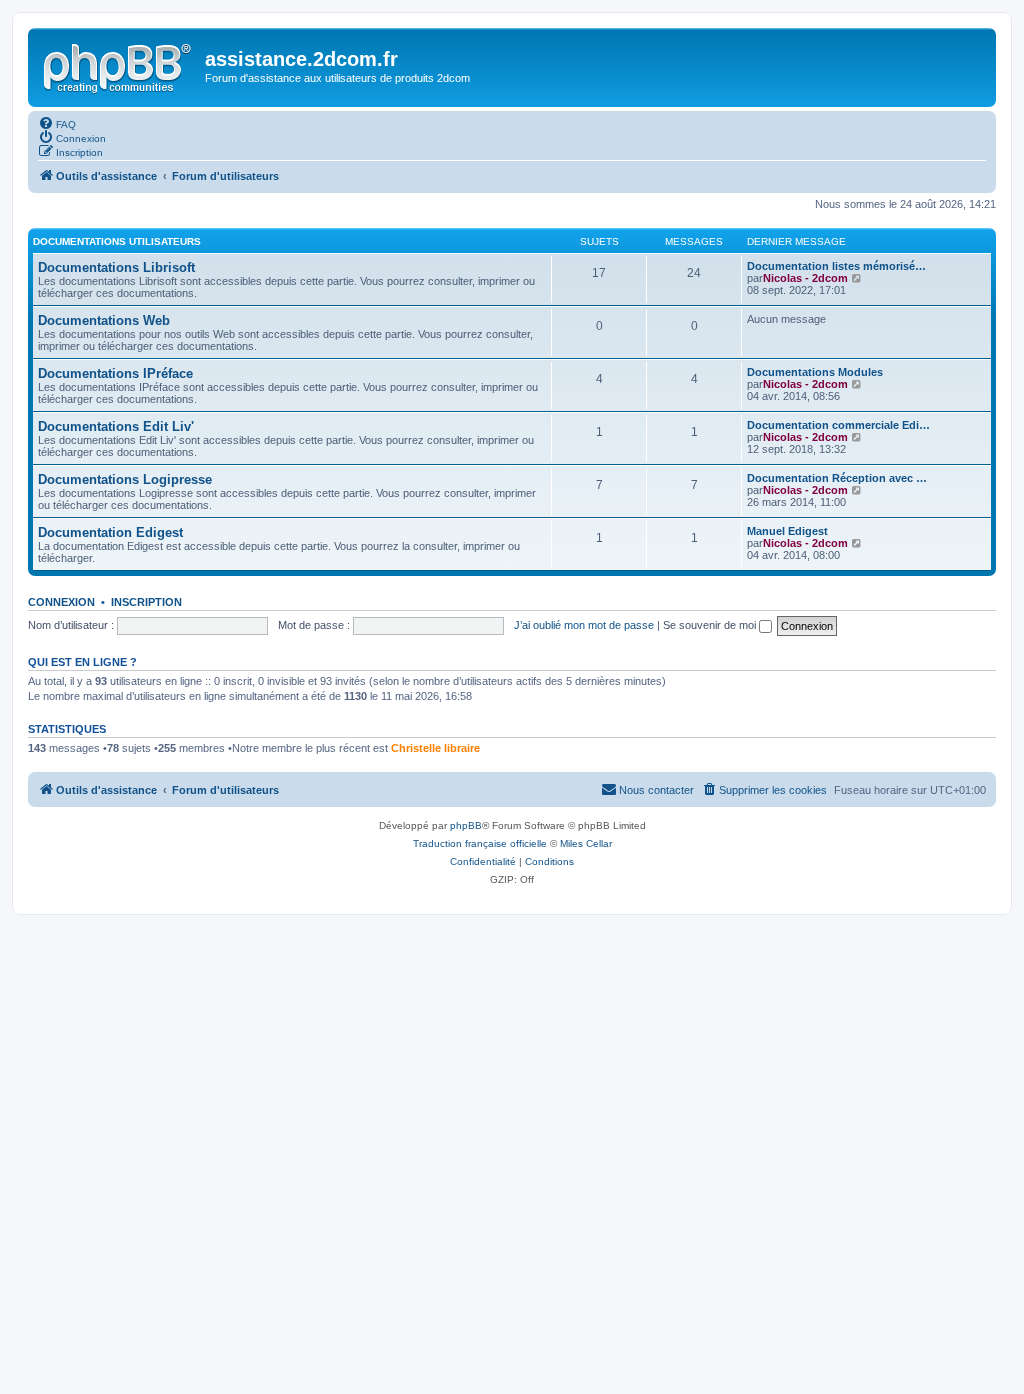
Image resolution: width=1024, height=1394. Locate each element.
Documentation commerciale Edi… (838, 425)
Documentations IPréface (115, 373)
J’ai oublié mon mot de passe (584, 625)
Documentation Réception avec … (837, 478)
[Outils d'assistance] (119, 65)
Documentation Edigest (110, 532)
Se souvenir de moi (711, 625)
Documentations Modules (815, 372)
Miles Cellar (586, 843)
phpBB (466, 825)
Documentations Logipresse (125, 479)
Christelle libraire (435, 748)
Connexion (61, 602)
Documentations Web (104, 320)
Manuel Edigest (787, 531)
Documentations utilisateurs (117, 241)
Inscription (146, 602)
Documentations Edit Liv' (116, 426)
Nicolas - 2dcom (805, 278)
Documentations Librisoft (116, 267)
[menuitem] (57, 123)
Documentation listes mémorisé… (836, 266)
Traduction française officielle (480, 843)
